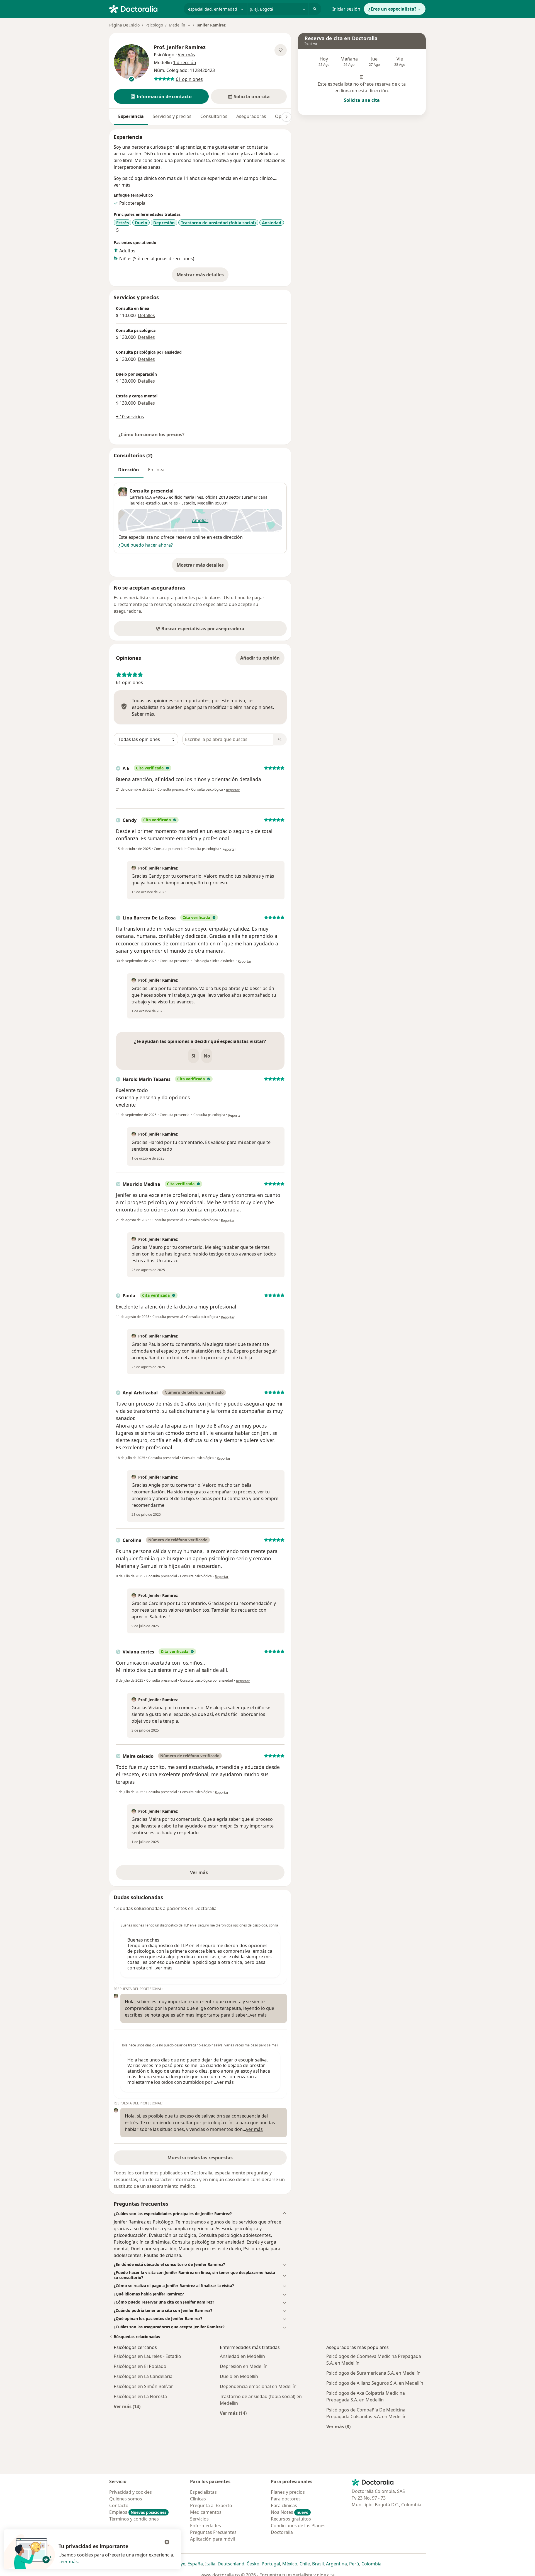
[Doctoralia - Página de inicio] (144, 8)
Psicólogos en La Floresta (140, 2396)
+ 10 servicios (130, 417)
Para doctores (286, 2499)
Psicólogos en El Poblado (140, 2366)
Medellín (206, 503)
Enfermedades (206, 2526)
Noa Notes (290, 2512)
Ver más (218, 1874)
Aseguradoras (251, 116)
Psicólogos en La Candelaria (143, 2376)
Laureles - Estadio (178, 503)
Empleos (138, 2512)
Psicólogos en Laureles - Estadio (147, 2356)
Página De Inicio (124, 25)
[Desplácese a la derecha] (286, 117)
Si (193, 1056)
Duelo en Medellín (239, 2376)
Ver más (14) (127, 2406)
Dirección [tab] (129, 470)
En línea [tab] (156, 470)
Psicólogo (154, 25)
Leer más (68, 2561)
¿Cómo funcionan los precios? (151, 434)
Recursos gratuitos (291, 2519)
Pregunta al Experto (211, 2505)
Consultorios (214, 116)
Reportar (233, 790)
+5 (116, 230)
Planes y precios (288, 2492)
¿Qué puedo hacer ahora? (146, 545)
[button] (161, 96)
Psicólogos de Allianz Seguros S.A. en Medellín (375, 2383)
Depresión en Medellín (244, 2366)
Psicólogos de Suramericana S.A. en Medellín (373, 2373)
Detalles (146, 315)
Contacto (119, 2505)
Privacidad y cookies (131, 2492)
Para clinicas (284, 2505)
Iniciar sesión (346, 9)
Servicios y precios (172, 116)
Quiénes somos (126, 2499)
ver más (122, 185)
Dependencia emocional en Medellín (258, 2386)
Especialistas (203, 2492)
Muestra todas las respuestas (200, 2158)
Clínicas (198, 2499)
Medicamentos (206, 2512)
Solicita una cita (362, 100)
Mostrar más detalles (203, 276)
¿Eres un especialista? (392, 9)
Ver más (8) (338, 2426)
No (207, 1056)
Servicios (199, 2519)
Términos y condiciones (134, 2519)
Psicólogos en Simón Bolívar (143, 2386)
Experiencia (131, 116)
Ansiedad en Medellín (242, 2356)
